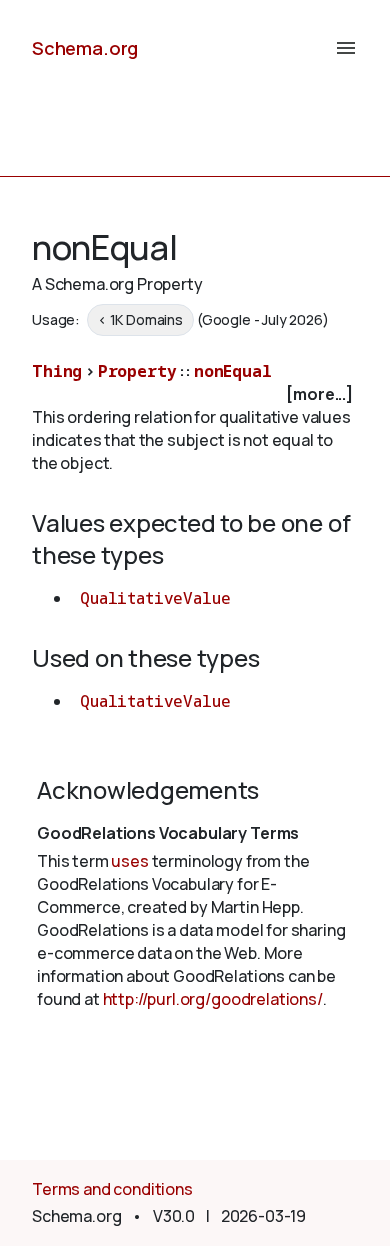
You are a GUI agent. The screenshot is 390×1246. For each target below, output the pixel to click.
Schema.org (85, 48)
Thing (57, 371)
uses (129, 861)
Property (137, 371)
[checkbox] (195, 394)
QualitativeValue (155, 598)
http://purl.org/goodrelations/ (213, 999)
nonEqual (233, 371)
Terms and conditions (112, 1189)
